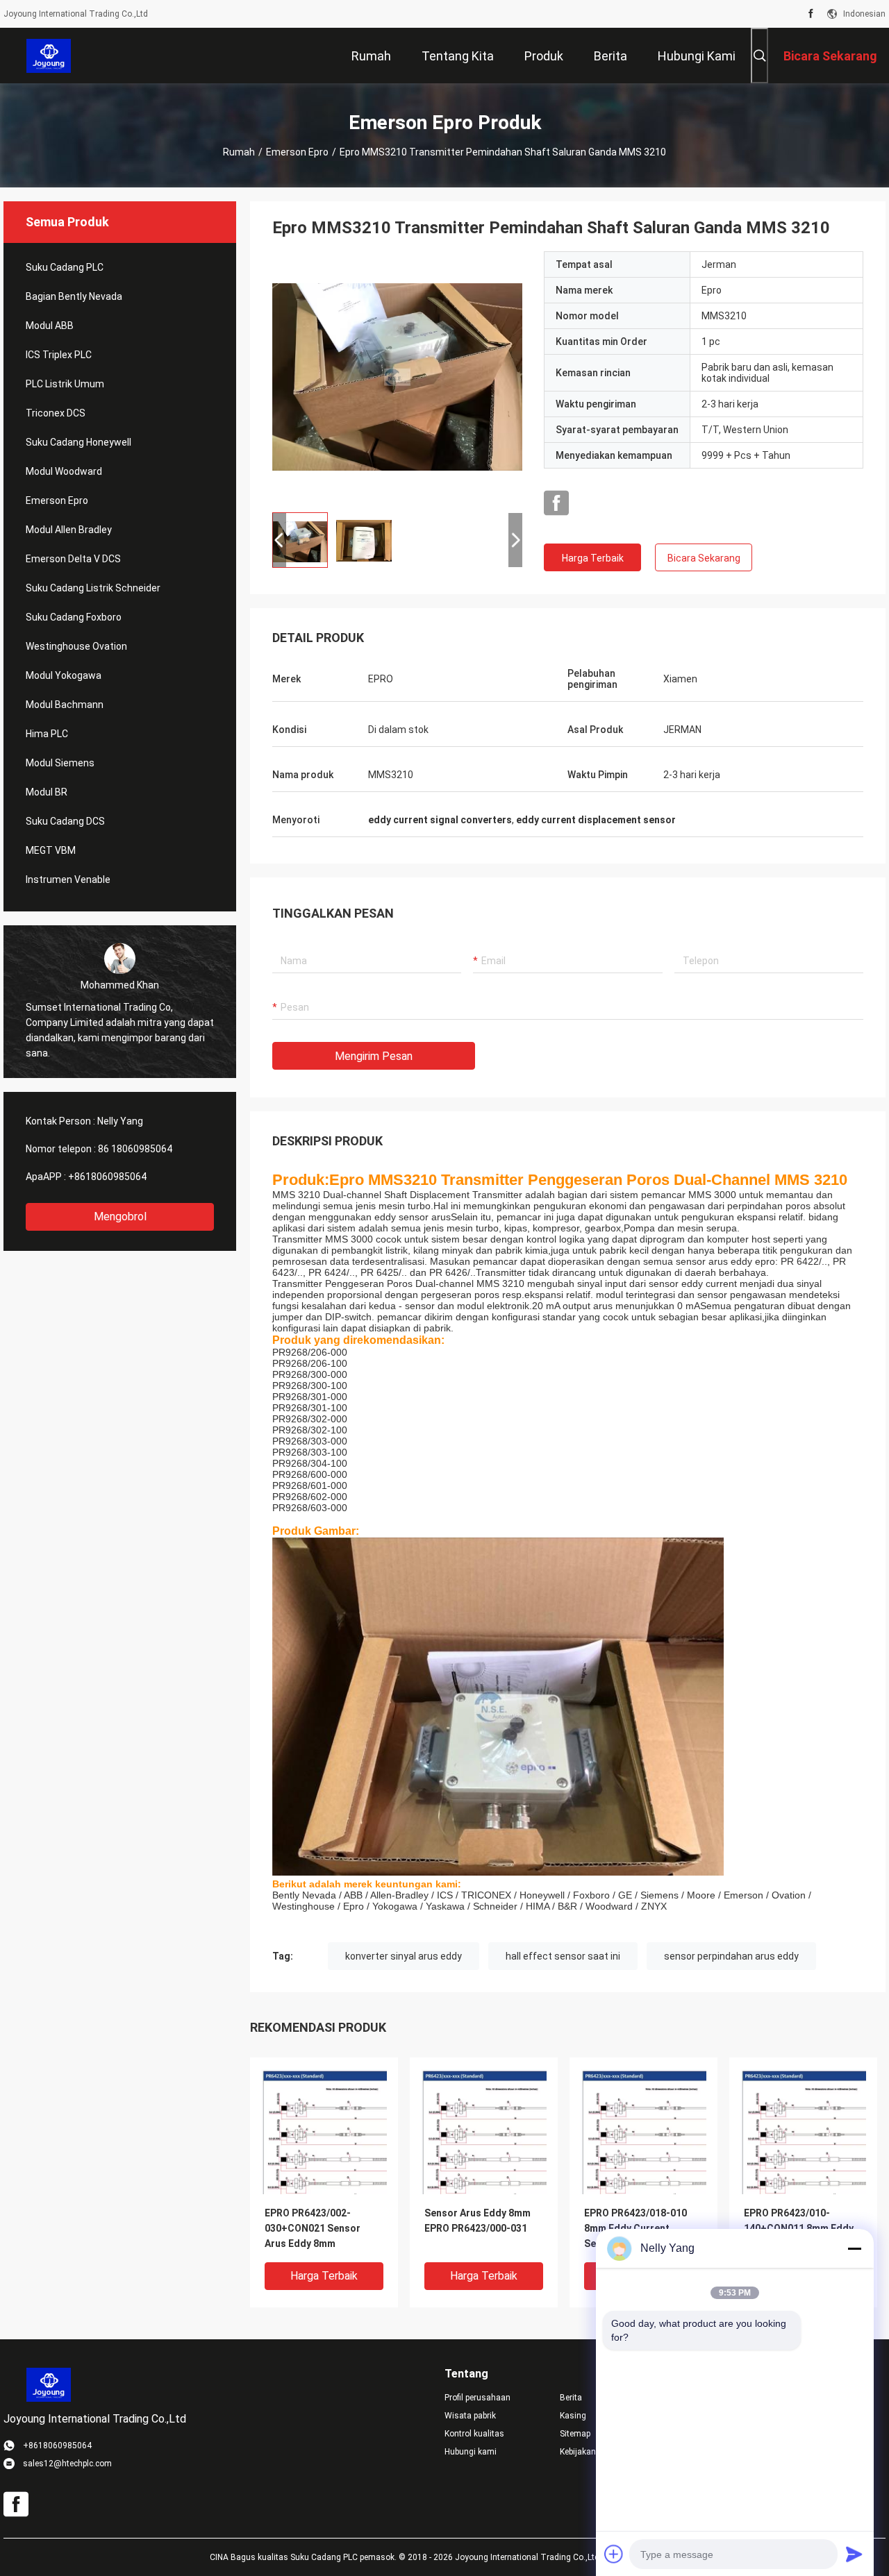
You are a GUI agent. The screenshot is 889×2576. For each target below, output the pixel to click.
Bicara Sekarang (704, 558)
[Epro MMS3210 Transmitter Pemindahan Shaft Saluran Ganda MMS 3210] (397, 376)
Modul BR (47, 792)
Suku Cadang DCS (65, 821)
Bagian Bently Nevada (74, 296)
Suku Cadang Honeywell (78, 442)
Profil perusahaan (477, 2398)
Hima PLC (47, 734)
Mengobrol (120, 1217)
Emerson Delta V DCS (73, 559)
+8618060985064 (107, 1177)
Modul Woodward (64, 471)
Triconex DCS (56, 413)
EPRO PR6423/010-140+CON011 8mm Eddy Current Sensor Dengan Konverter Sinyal (799, 2229)
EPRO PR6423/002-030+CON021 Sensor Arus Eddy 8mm (313, 2228)
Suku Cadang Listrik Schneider (93, 588)
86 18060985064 (135, 1149)
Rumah (239, 152)
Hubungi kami (471, 2452)
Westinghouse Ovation (76, 646)
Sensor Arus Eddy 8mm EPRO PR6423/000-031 (477, 2221)
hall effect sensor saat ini (563, 1956)
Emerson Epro (297, 152)
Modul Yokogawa (64, 675)
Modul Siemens (60, 763)
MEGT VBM (51, 850)
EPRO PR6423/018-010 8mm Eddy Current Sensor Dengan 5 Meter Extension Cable (638, 2229)
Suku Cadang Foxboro (74, 617)
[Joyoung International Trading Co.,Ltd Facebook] (811, 14)
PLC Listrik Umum (65, 384)
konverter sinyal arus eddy (404, 1956)
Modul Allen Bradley (69, 530)
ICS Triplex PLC (59, 355)
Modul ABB (50, 326)
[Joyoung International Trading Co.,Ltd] (49, 56)
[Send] (854, 2554)
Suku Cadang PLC (65, 267)
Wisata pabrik (470, 2416)
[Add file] (614, 2554)
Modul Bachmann (65, 705)
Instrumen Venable (68, 879)
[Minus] (854, 2248)
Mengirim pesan (374, 1056)
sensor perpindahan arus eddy (731, 1956)
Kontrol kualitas (474, 2434)
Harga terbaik (593, 558)
